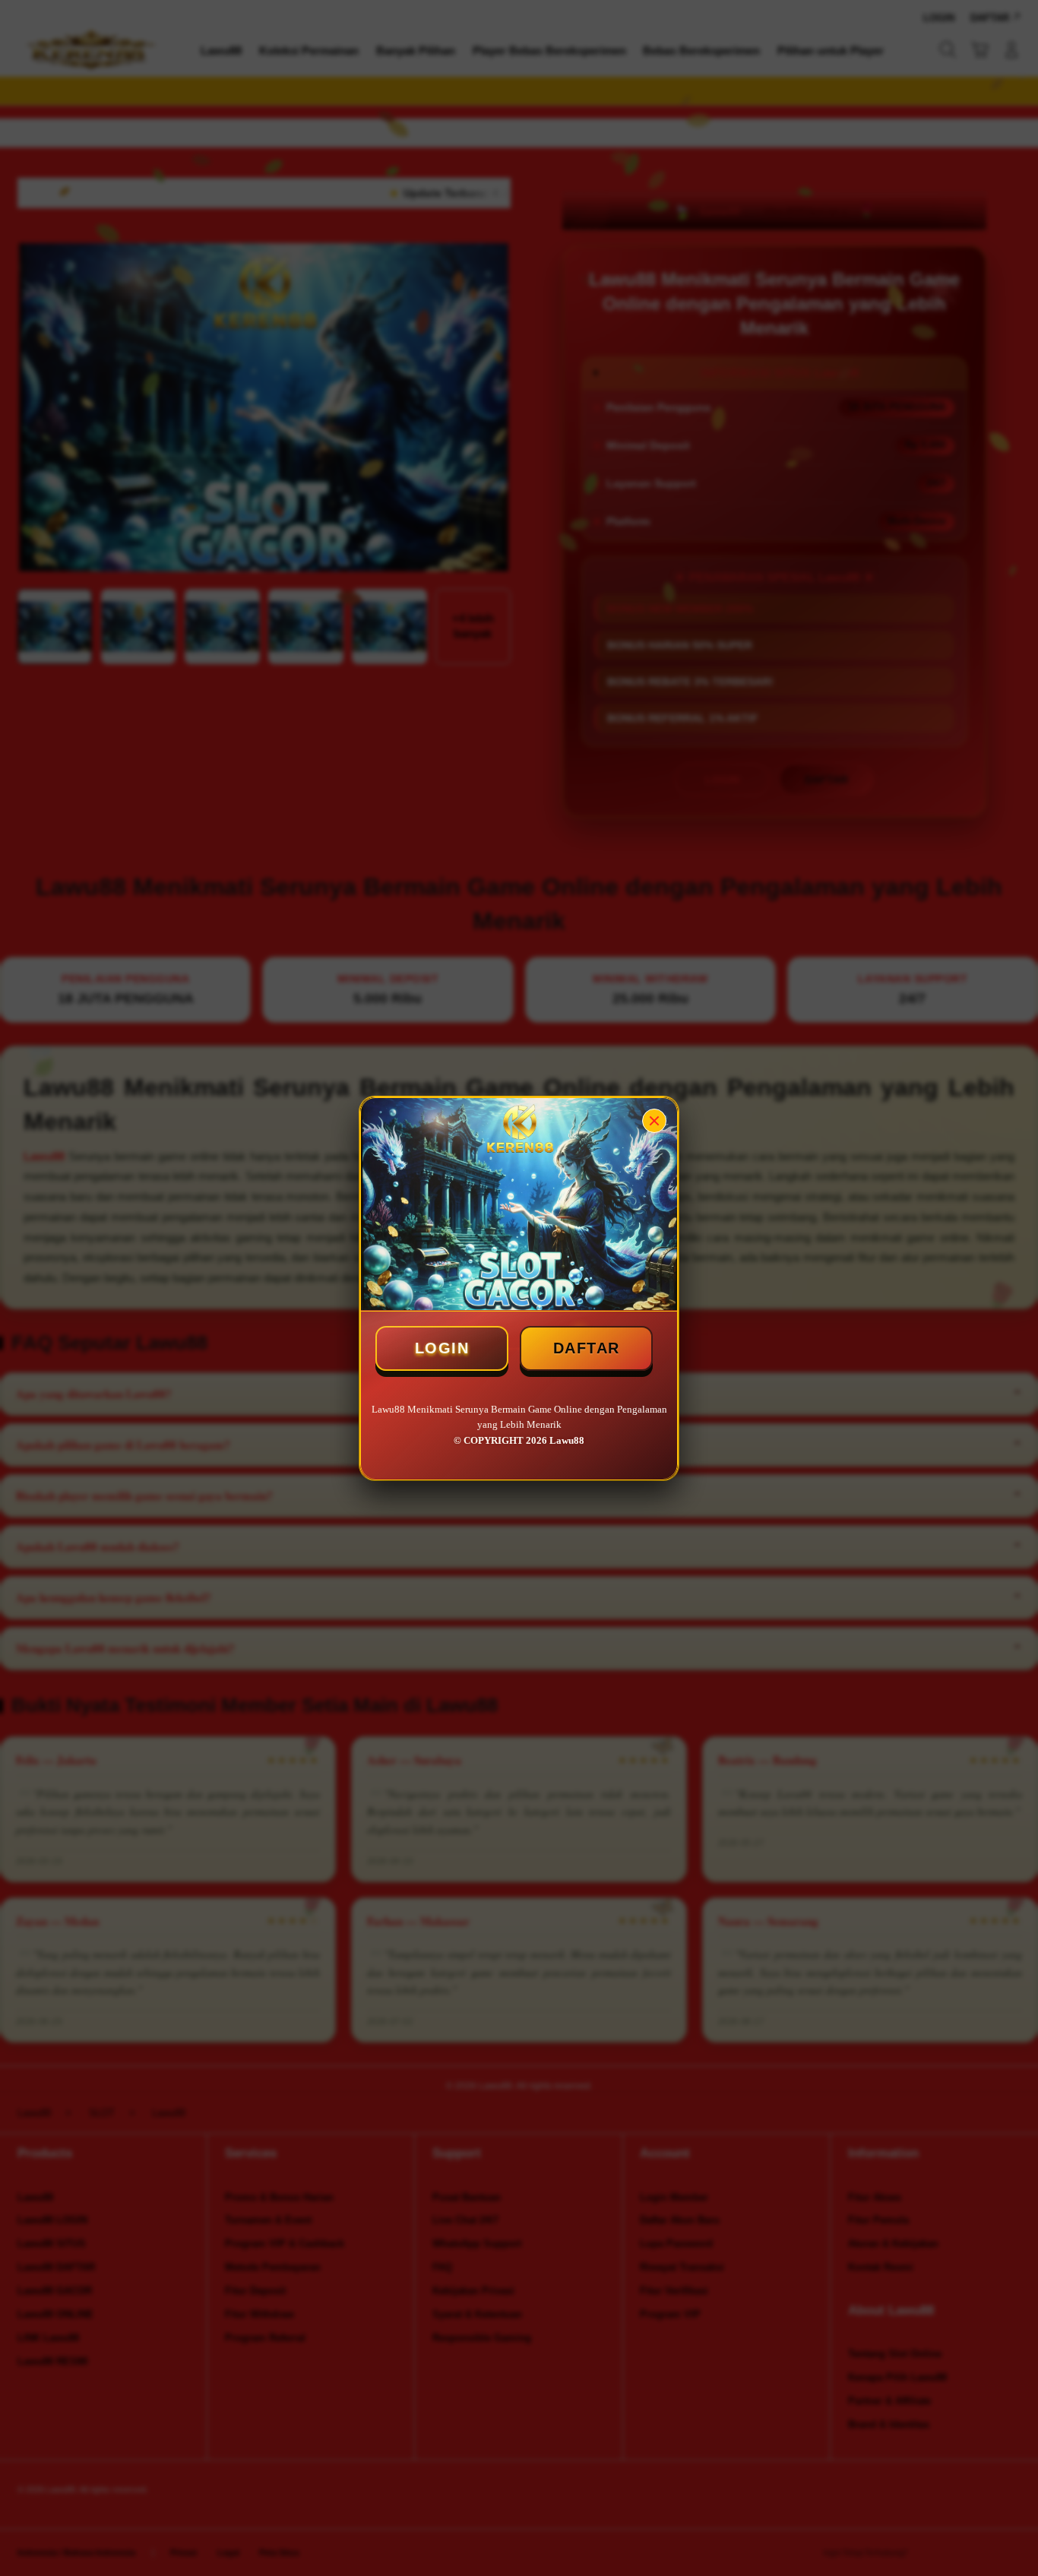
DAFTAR (587, 1348)
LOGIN (442, 1348)
